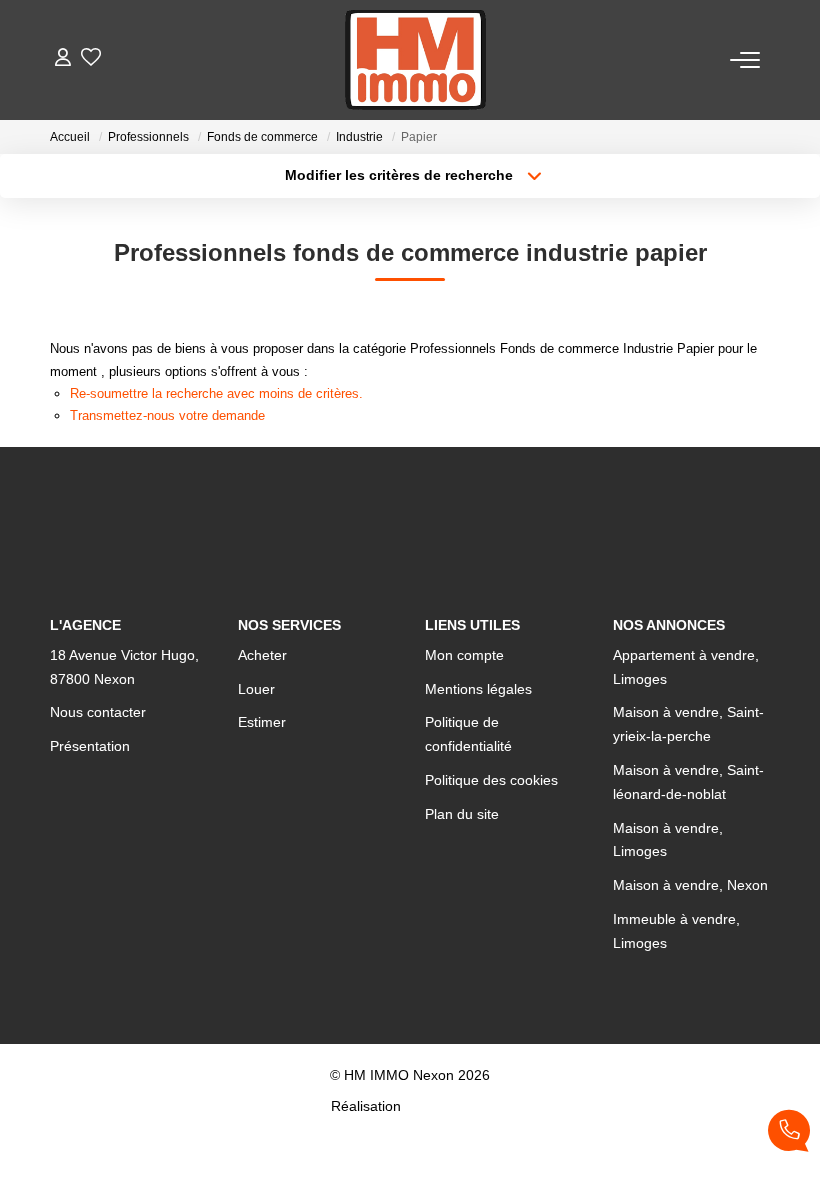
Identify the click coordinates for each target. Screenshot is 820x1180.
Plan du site (462, 814)
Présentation (90, 746)
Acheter (262, 655)
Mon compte (464, 655)
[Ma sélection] (91, 59)
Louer (256, 689)
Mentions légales (478, 689)
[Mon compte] (63, 59)
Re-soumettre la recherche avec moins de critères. (216, 393)
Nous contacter (98, 712)
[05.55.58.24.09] (789, 1134)
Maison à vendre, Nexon (690, 885)
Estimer (262, 722)
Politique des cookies (491, 780)
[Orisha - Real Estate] (447, 1106)
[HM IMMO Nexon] (415, 60)
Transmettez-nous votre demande (167, 415)
